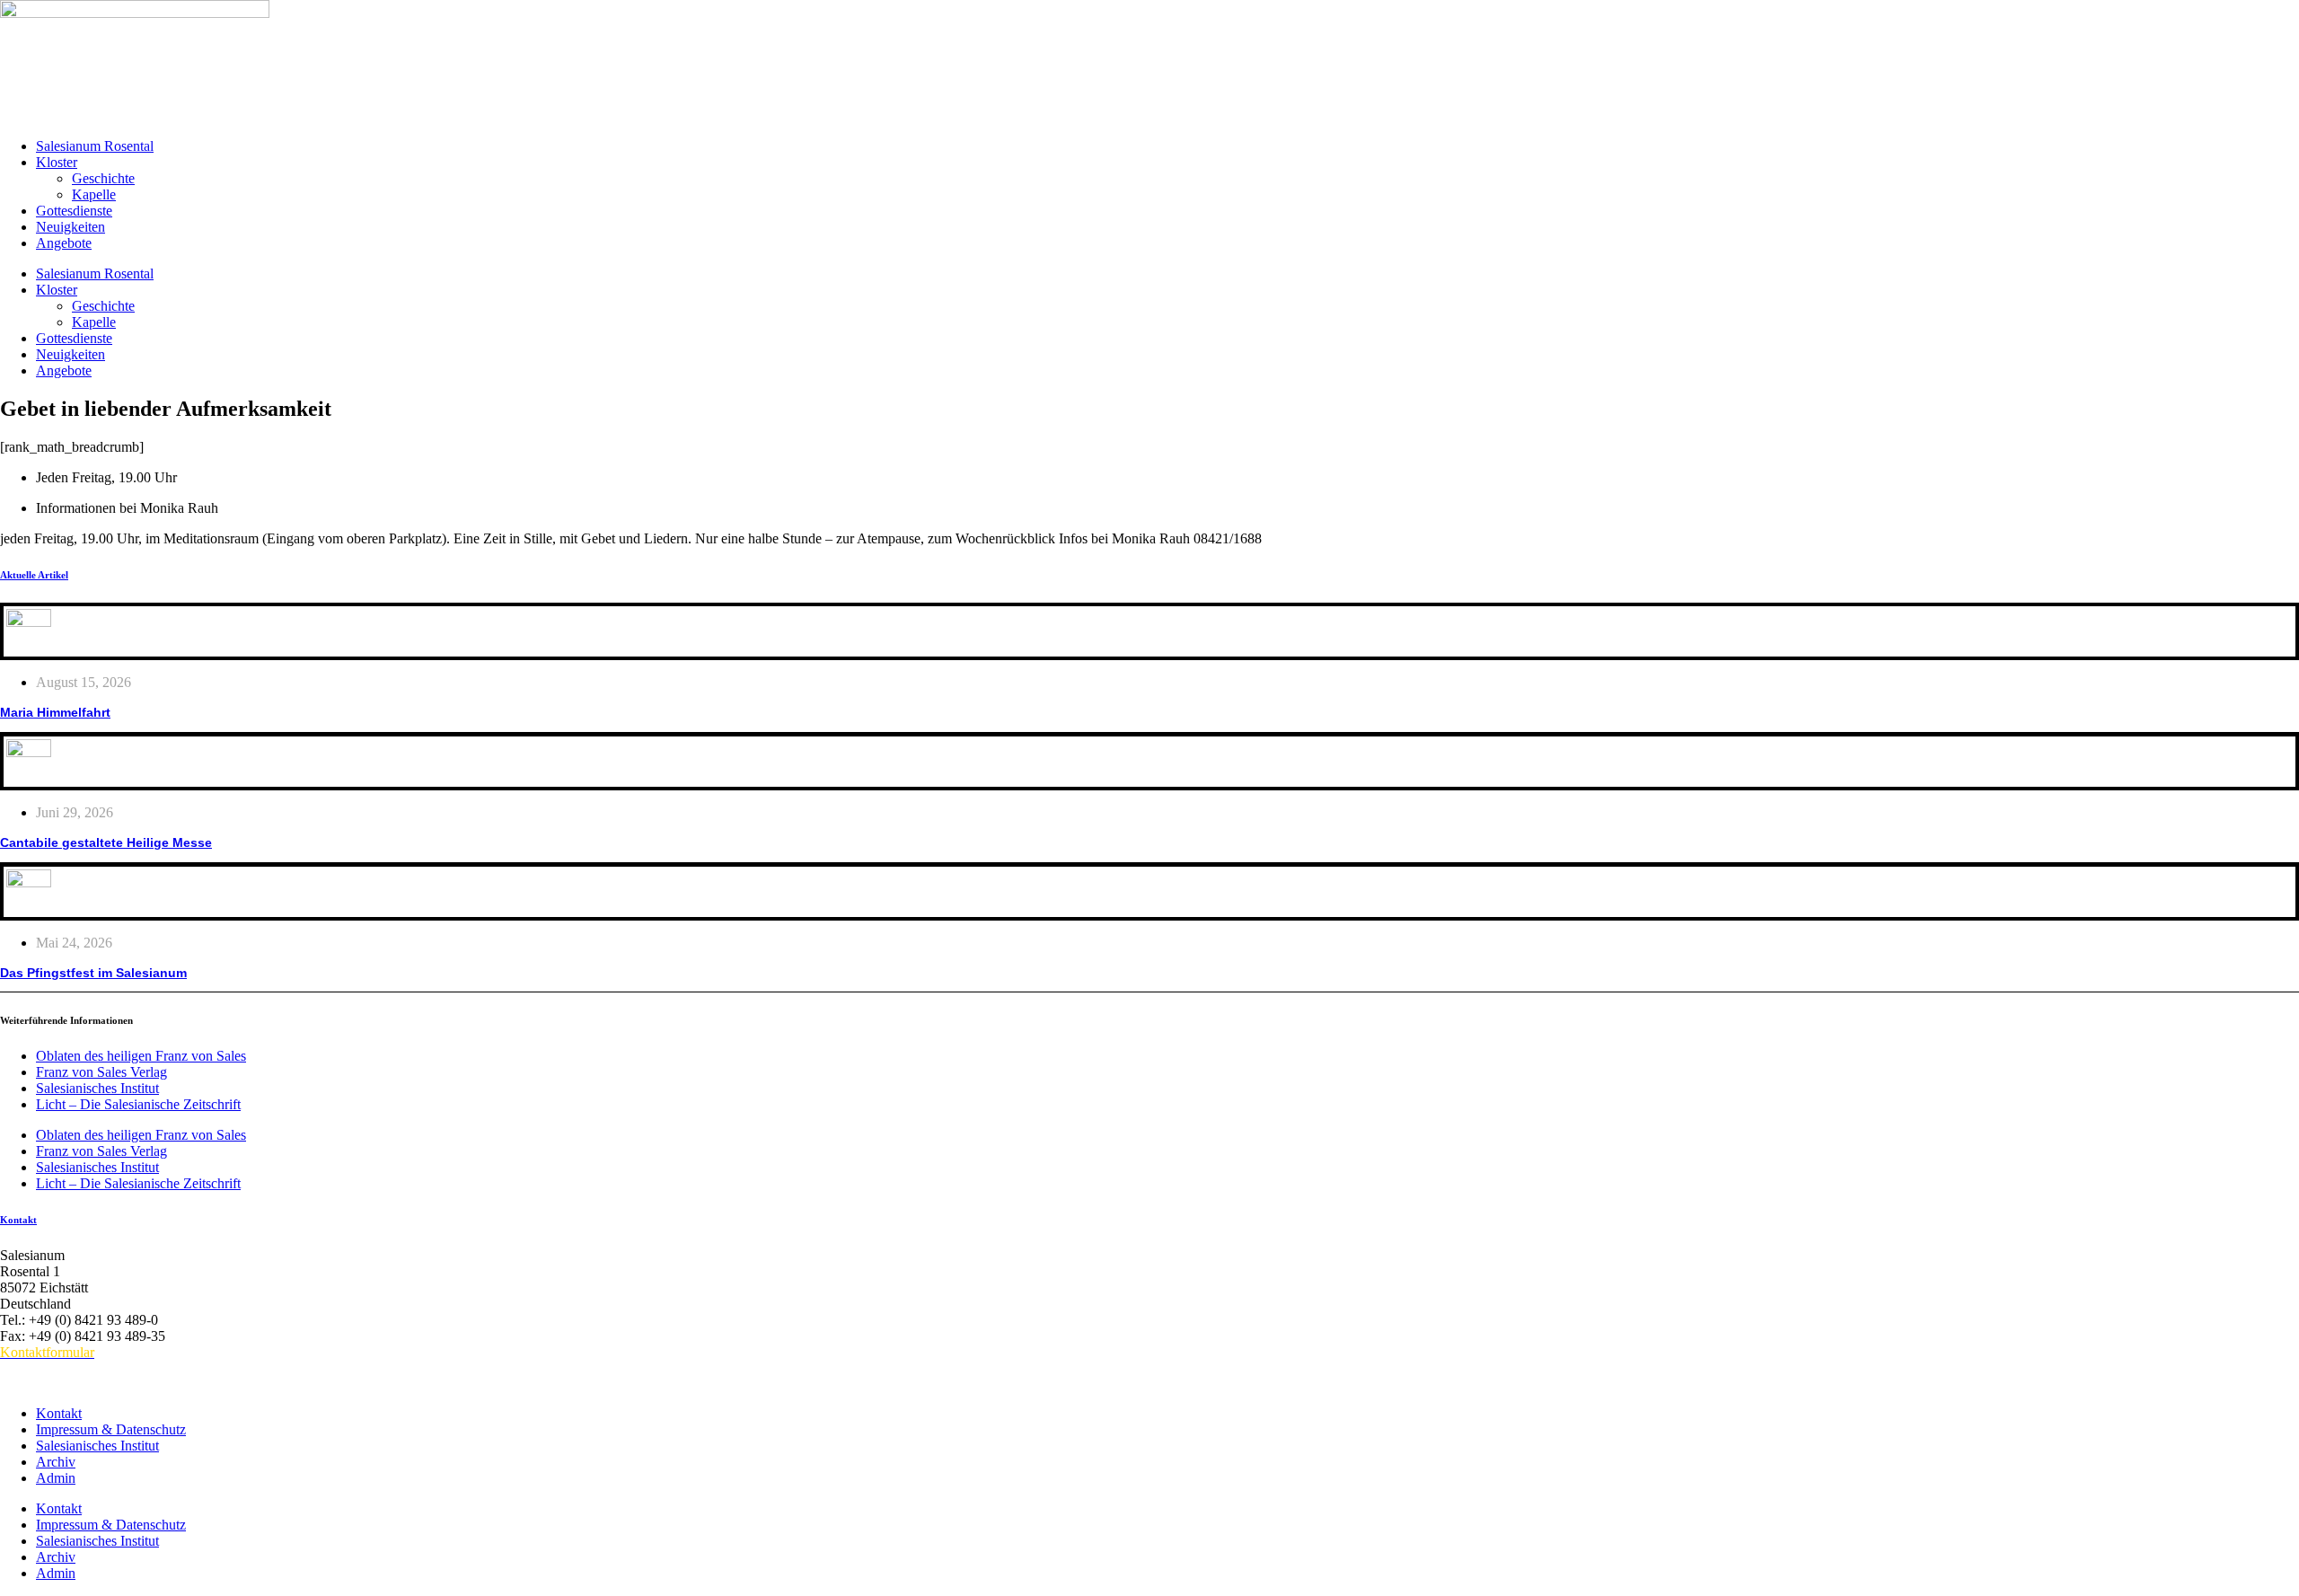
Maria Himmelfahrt (55, 712)
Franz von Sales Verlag (101, 1072)
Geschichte (103, 178)
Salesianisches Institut (97, 1088)
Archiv (56, 1462)
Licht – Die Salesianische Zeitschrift (138, 1104)
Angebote (64, 243)
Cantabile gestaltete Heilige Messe (106, 842)
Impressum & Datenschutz (111, 1429)
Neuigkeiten (70, 227)
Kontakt (18, 1220)
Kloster (57, 162)
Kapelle (94, 194)
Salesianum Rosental (95, 146)
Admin (56, 1478)
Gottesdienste (74, 211)
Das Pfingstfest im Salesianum (93, 973)
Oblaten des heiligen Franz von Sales (141, 1056)
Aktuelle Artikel (34, 575)
